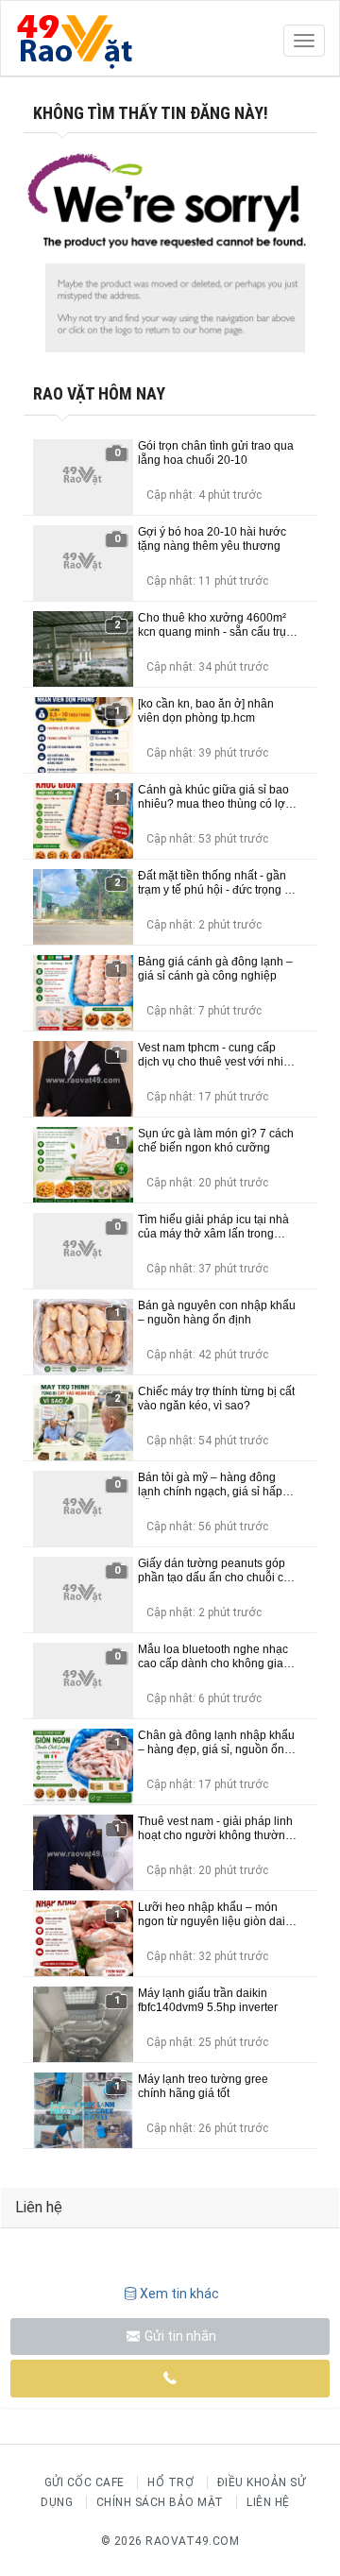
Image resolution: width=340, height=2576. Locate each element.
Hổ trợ (170, 2482)
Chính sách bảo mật (160, 2502)
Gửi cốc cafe (85, 2482)
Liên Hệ (268, 2502)
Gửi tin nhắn (179, 2336)
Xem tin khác (179, 2294)
